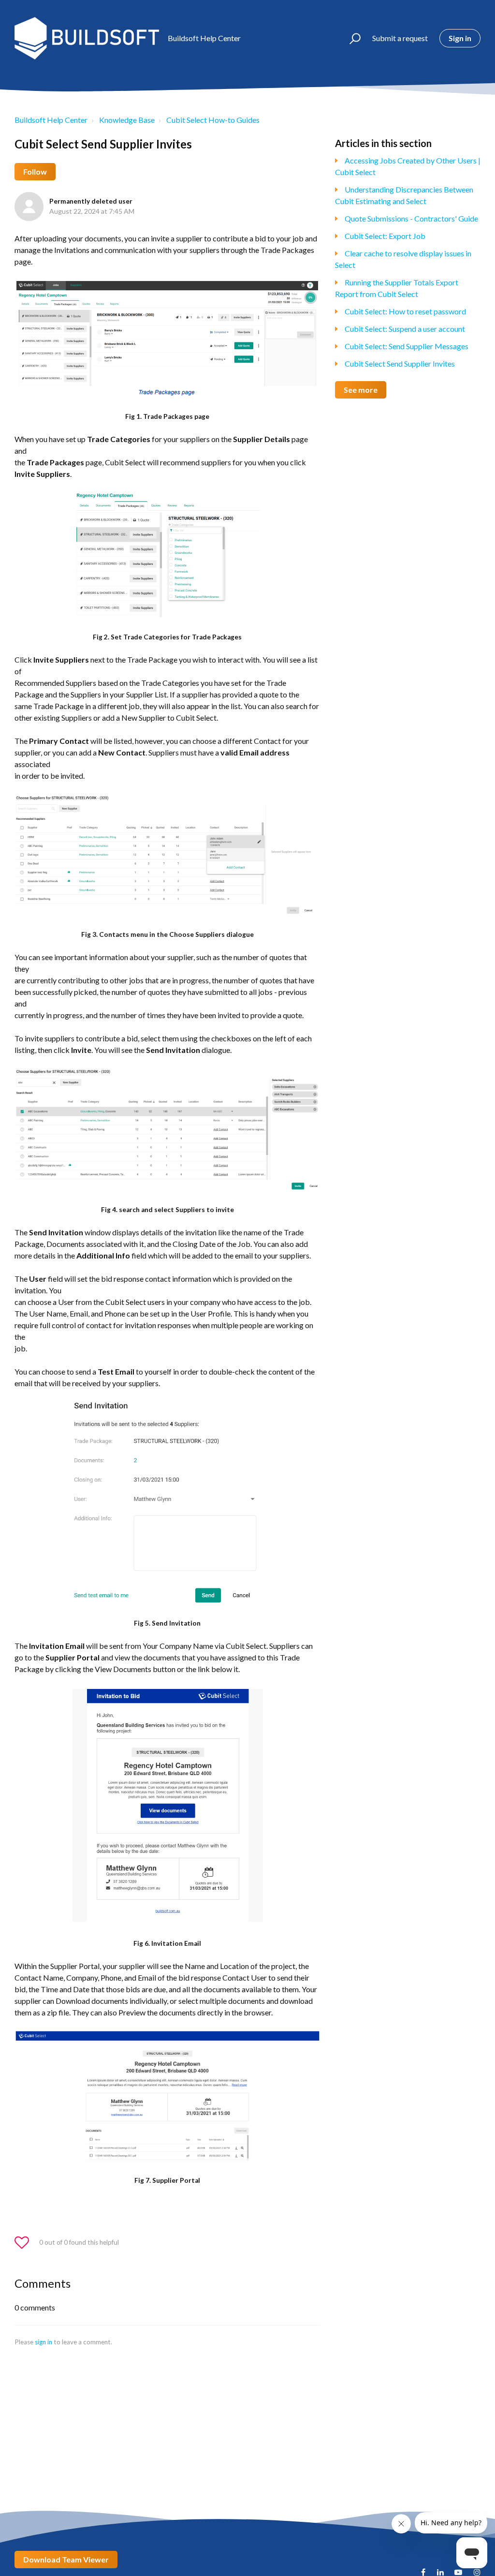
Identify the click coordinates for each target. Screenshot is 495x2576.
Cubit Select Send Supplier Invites (400, 363)
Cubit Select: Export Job (385, 236)
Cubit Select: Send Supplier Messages (407, 346)
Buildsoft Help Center (51, 120)
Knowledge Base (127, 120)
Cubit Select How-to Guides (213, 120)
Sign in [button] (460, 38)
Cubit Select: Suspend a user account (405, 329)
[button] (351, 38)
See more (361, 390)
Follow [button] (35, 171)
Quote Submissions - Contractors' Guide (411, 218)
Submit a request (400, 38)
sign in (44, 2342)
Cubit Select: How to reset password (405, 311)
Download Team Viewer (66, 2559)
